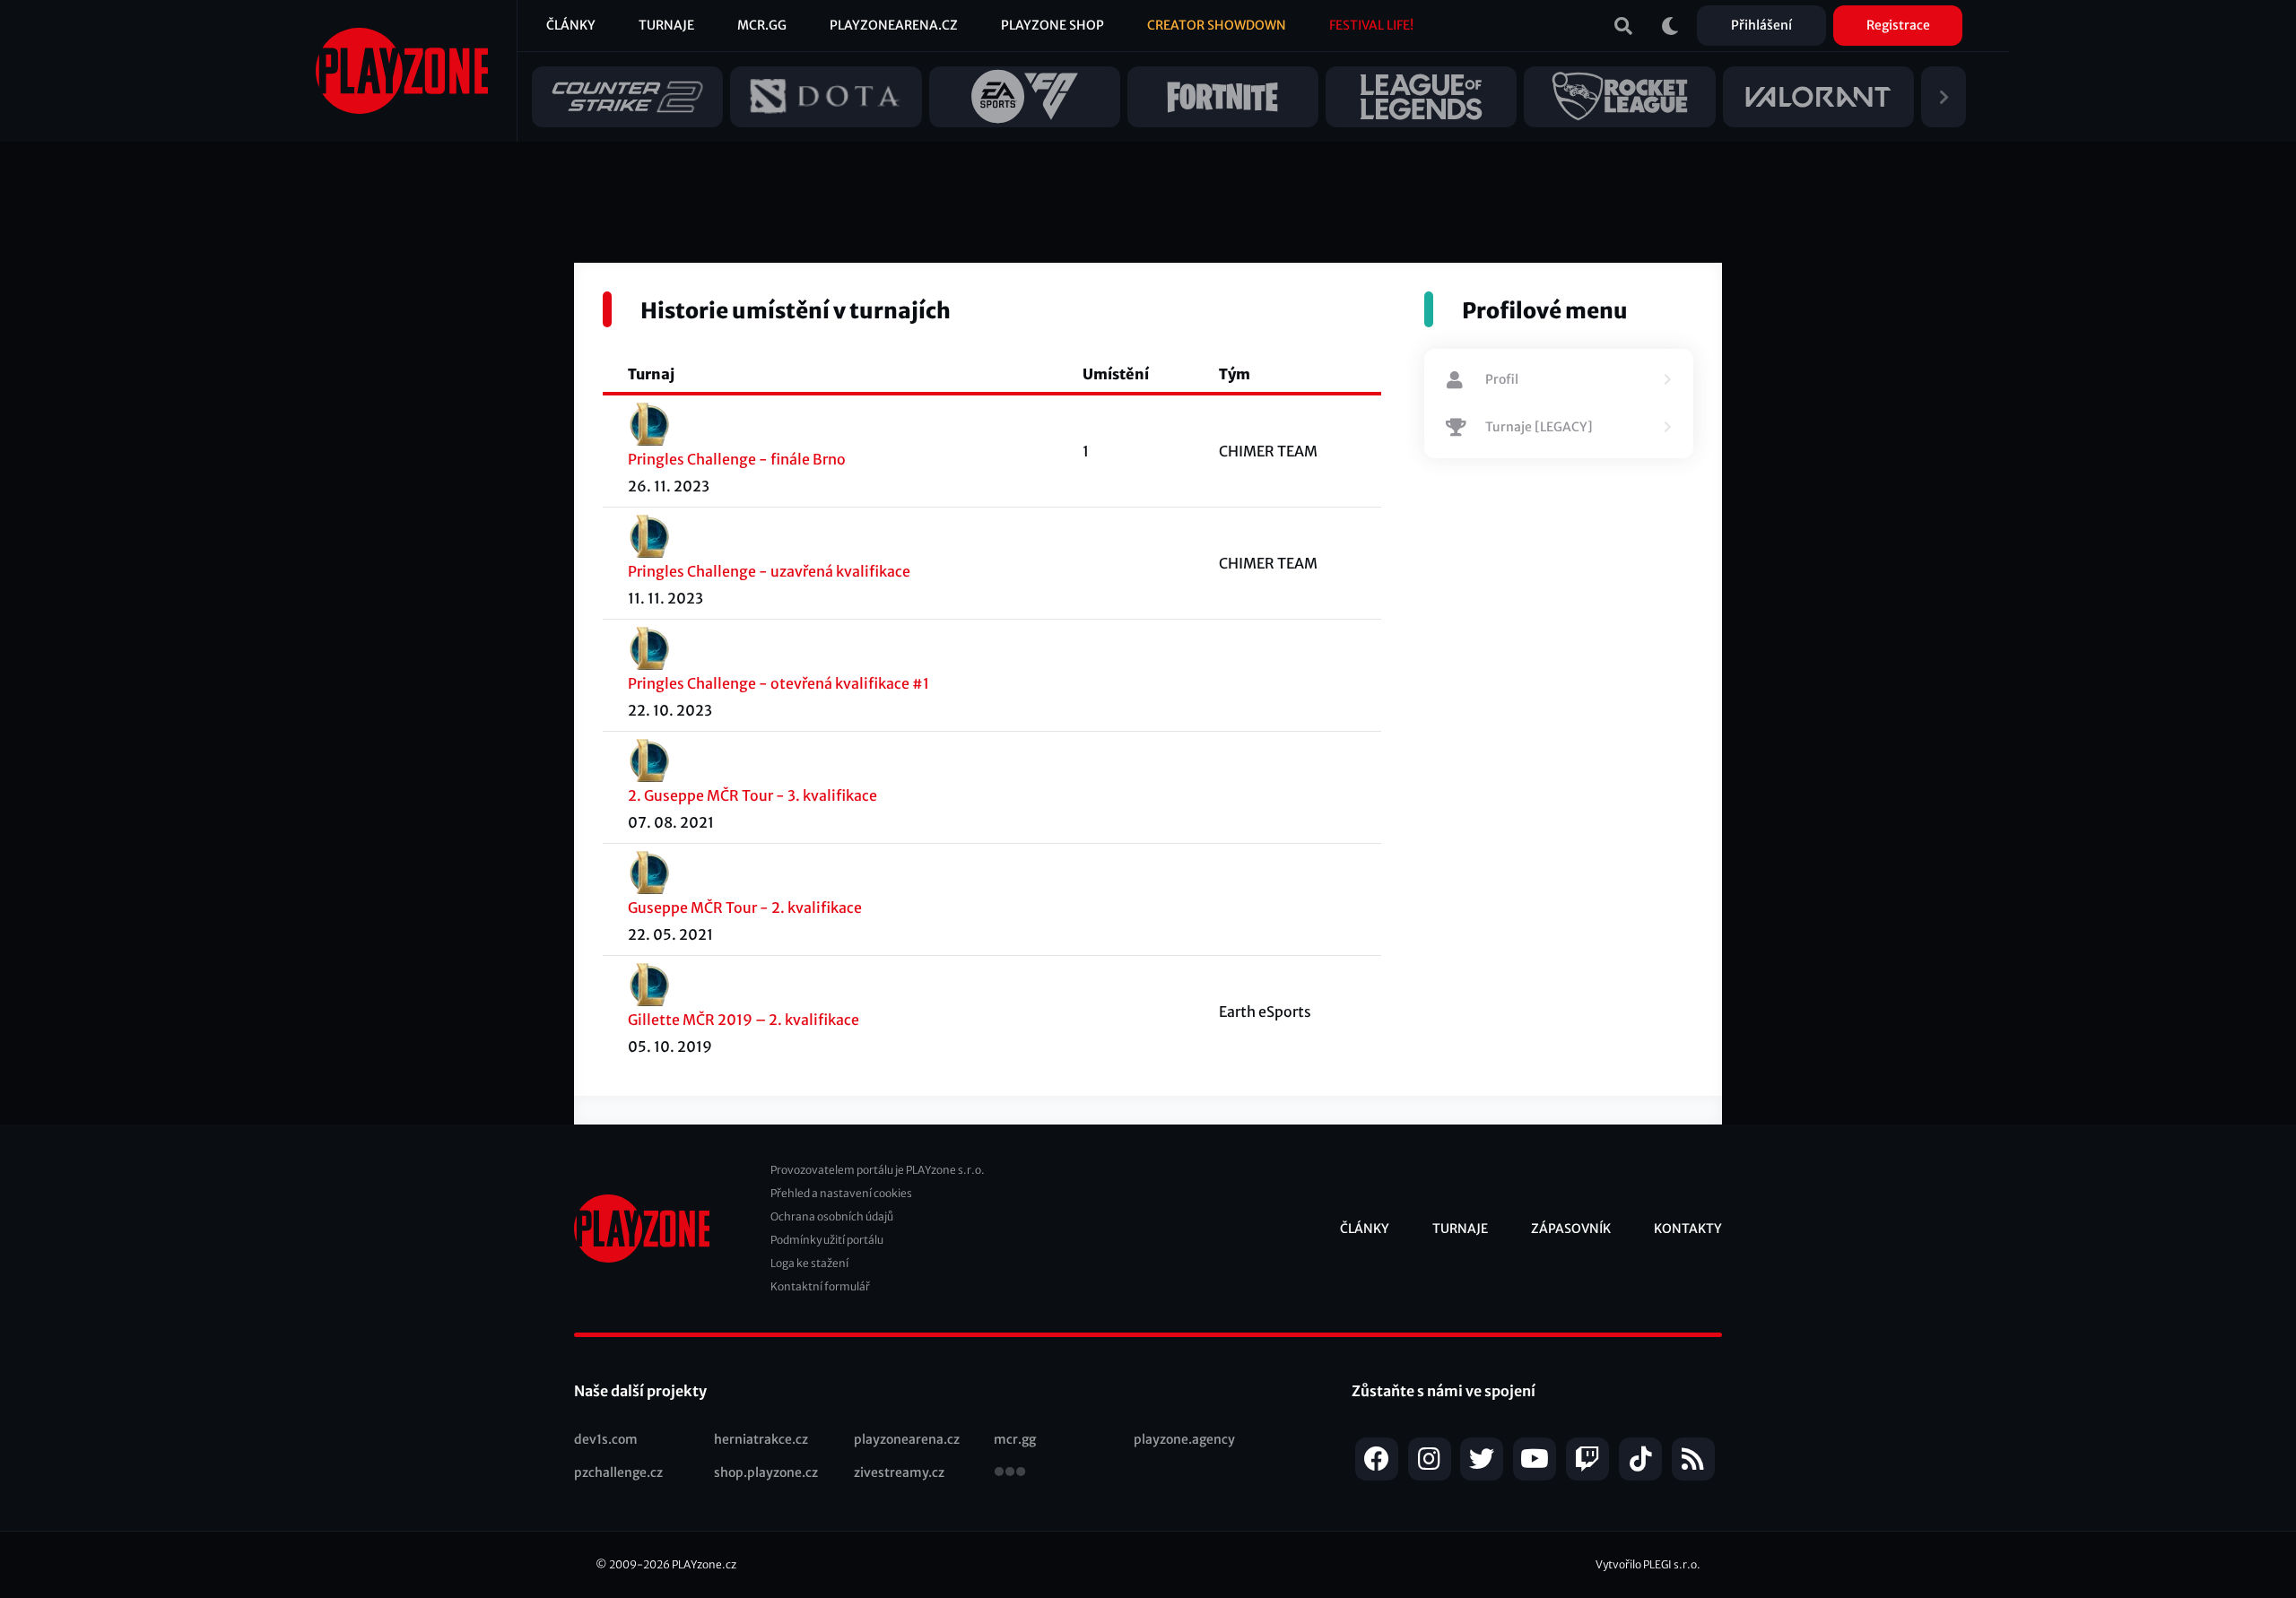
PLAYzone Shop (1052, 25)
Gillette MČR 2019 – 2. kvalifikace (744, 1020)
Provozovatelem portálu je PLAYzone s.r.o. (878, 1170)
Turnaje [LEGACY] (1539, 427)
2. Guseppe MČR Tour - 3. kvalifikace (752, 795)
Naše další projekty (640, 1391)
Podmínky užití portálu (827, 1240)
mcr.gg (1015, 1439)
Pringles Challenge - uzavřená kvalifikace (769, 571)
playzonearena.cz (907, 1439)
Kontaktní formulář (820, 1286)
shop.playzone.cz (766, 1472)
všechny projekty (1010, 1473)
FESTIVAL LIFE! (1371, 25)
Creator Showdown (1217, 25)
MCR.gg (762, 25)
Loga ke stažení (809, 1263)
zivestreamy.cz (899, 1472)
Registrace (1898, 25)
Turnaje (666, 25)
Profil (1502, 379)
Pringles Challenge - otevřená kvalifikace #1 (778, 683)
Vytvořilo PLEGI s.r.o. (1648, 1564)
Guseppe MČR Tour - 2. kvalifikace (745, 908)
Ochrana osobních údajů (832, 1216)
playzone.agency (1184, 1439)
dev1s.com (606, 1439)
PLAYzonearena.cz (894, 25)
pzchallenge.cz (618, 1472)
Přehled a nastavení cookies (841, 1193)
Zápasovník (1571, 1229)
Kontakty (1688, 1229)
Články (571, 25)
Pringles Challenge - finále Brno (737, 459)
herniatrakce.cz (761, 1439)
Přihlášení (1761, 25)
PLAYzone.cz (704, 1564)
